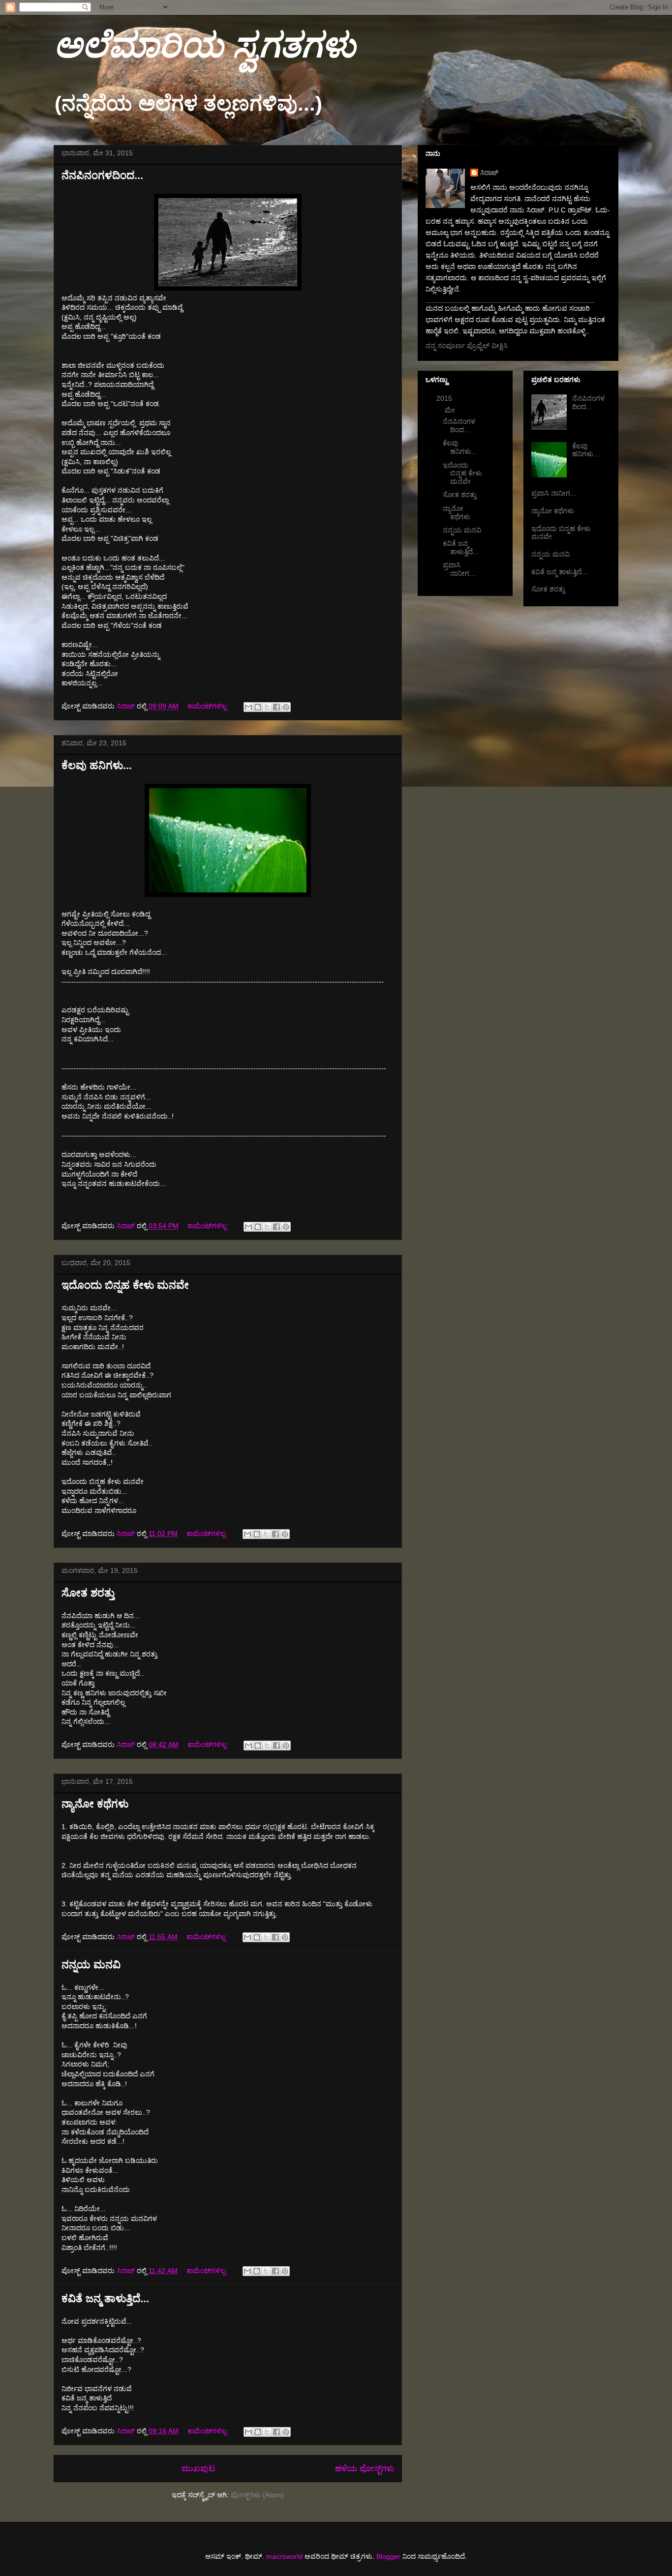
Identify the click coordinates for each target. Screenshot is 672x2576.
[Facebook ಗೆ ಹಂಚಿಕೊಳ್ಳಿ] (276, 707)
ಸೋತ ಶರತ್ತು (88, 1593)
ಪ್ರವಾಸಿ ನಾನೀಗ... (459, 569)
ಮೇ (451, 410)
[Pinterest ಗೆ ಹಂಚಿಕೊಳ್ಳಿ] (286, 707)
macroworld (284, 2556)
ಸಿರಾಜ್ (489, 173)
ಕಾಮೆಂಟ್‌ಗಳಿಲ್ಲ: (209, 706)
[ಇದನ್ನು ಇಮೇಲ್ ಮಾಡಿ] (248, 707)
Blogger (388, 2556)
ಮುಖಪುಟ (198, 2469)
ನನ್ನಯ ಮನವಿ (91, 1965)
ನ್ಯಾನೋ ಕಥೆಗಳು (95, 1804)
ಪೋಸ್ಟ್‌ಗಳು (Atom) (257, 2495)
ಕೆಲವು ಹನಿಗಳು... (97, 765)
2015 (445, 398)
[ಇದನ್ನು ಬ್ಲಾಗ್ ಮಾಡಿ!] (258, 707)
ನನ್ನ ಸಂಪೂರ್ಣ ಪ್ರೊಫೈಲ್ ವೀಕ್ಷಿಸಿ (467, 346)
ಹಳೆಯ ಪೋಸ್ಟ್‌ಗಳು (365, 2469)
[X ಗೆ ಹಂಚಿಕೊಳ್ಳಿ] (267, 707)
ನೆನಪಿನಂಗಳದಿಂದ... (102, 175)
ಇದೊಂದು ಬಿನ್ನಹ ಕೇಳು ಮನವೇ (125, 1285)
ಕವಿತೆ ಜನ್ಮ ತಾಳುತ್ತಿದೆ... (105, 2298)
